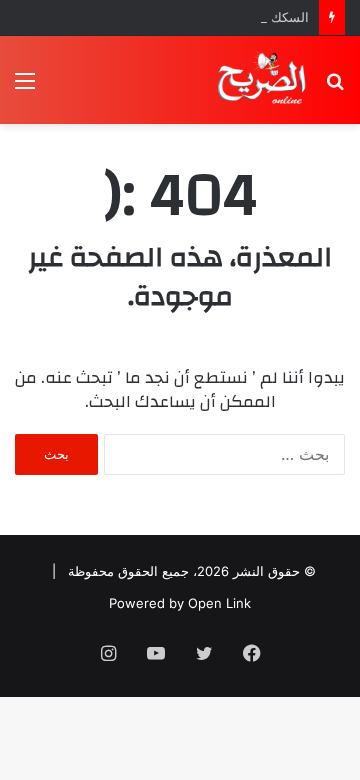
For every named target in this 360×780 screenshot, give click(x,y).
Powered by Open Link (180, 603)
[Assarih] (264, 80)
